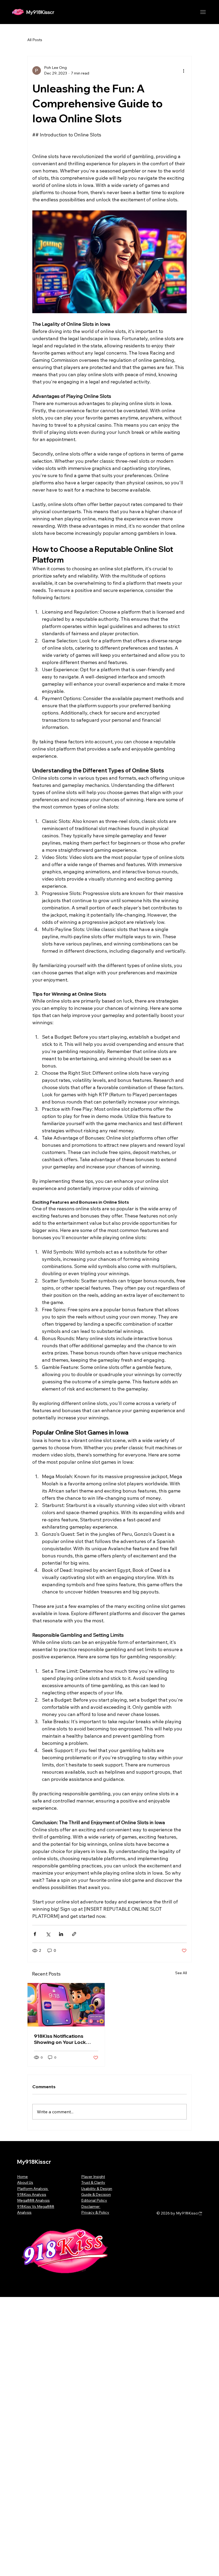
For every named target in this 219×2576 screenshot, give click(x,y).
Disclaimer (91, 2206)
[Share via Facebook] (35, 1934)
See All (181, 1973)
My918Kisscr (40, 12)
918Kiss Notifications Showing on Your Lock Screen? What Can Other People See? (63, 2039)
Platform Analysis (33, 2189)
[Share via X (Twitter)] (48, 1934)
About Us (25, 2182)
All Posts (35, 40)
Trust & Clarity (93, 2182)
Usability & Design (97, 2189)
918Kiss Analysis (32, 2194)
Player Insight (93, 2177)
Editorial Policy (94, 2200)
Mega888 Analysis (33, 2200)
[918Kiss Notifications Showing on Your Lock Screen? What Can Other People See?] (66, 2005)
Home (22, 2177)
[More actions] (183, 70)
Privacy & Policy (95, 2212)
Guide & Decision (96, 2194)
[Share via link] (74, 1934)
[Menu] (203, 12)
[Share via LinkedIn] (61, 1934)
